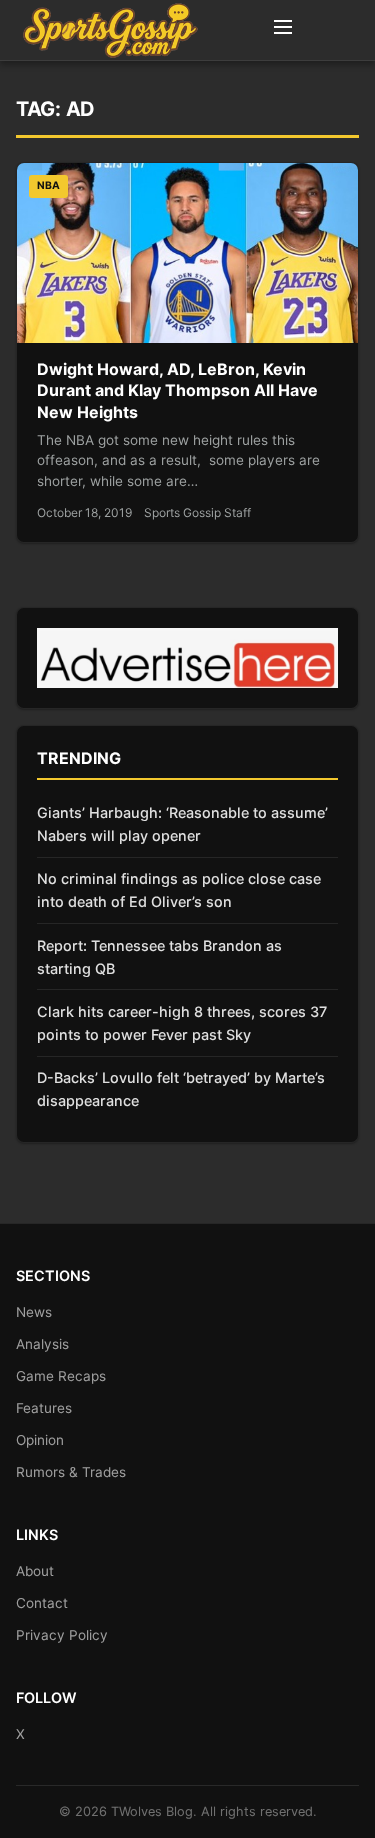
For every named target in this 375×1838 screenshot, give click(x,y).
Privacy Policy (62, 1635)
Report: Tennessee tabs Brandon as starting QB (159, 957)
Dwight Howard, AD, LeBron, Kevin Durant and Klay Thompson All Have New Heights (177, 390)
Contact (42, 1603)
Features (44, 1408)
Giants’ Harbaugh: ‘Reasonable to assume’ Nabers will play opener (182, 824)
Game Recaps (61, 1376)
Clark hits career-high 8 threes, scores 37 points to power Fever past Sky (182, 1023)
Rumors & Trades (71, 1472)
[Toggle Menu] (283, 30)
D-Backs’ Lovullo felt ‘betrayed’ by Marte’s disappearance (181, 1089)
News (34, 1312)
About (35, 1571)
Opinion (40, 1440)
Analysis (42, 1344)
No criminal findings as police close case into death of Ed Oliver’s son (179, 890)
